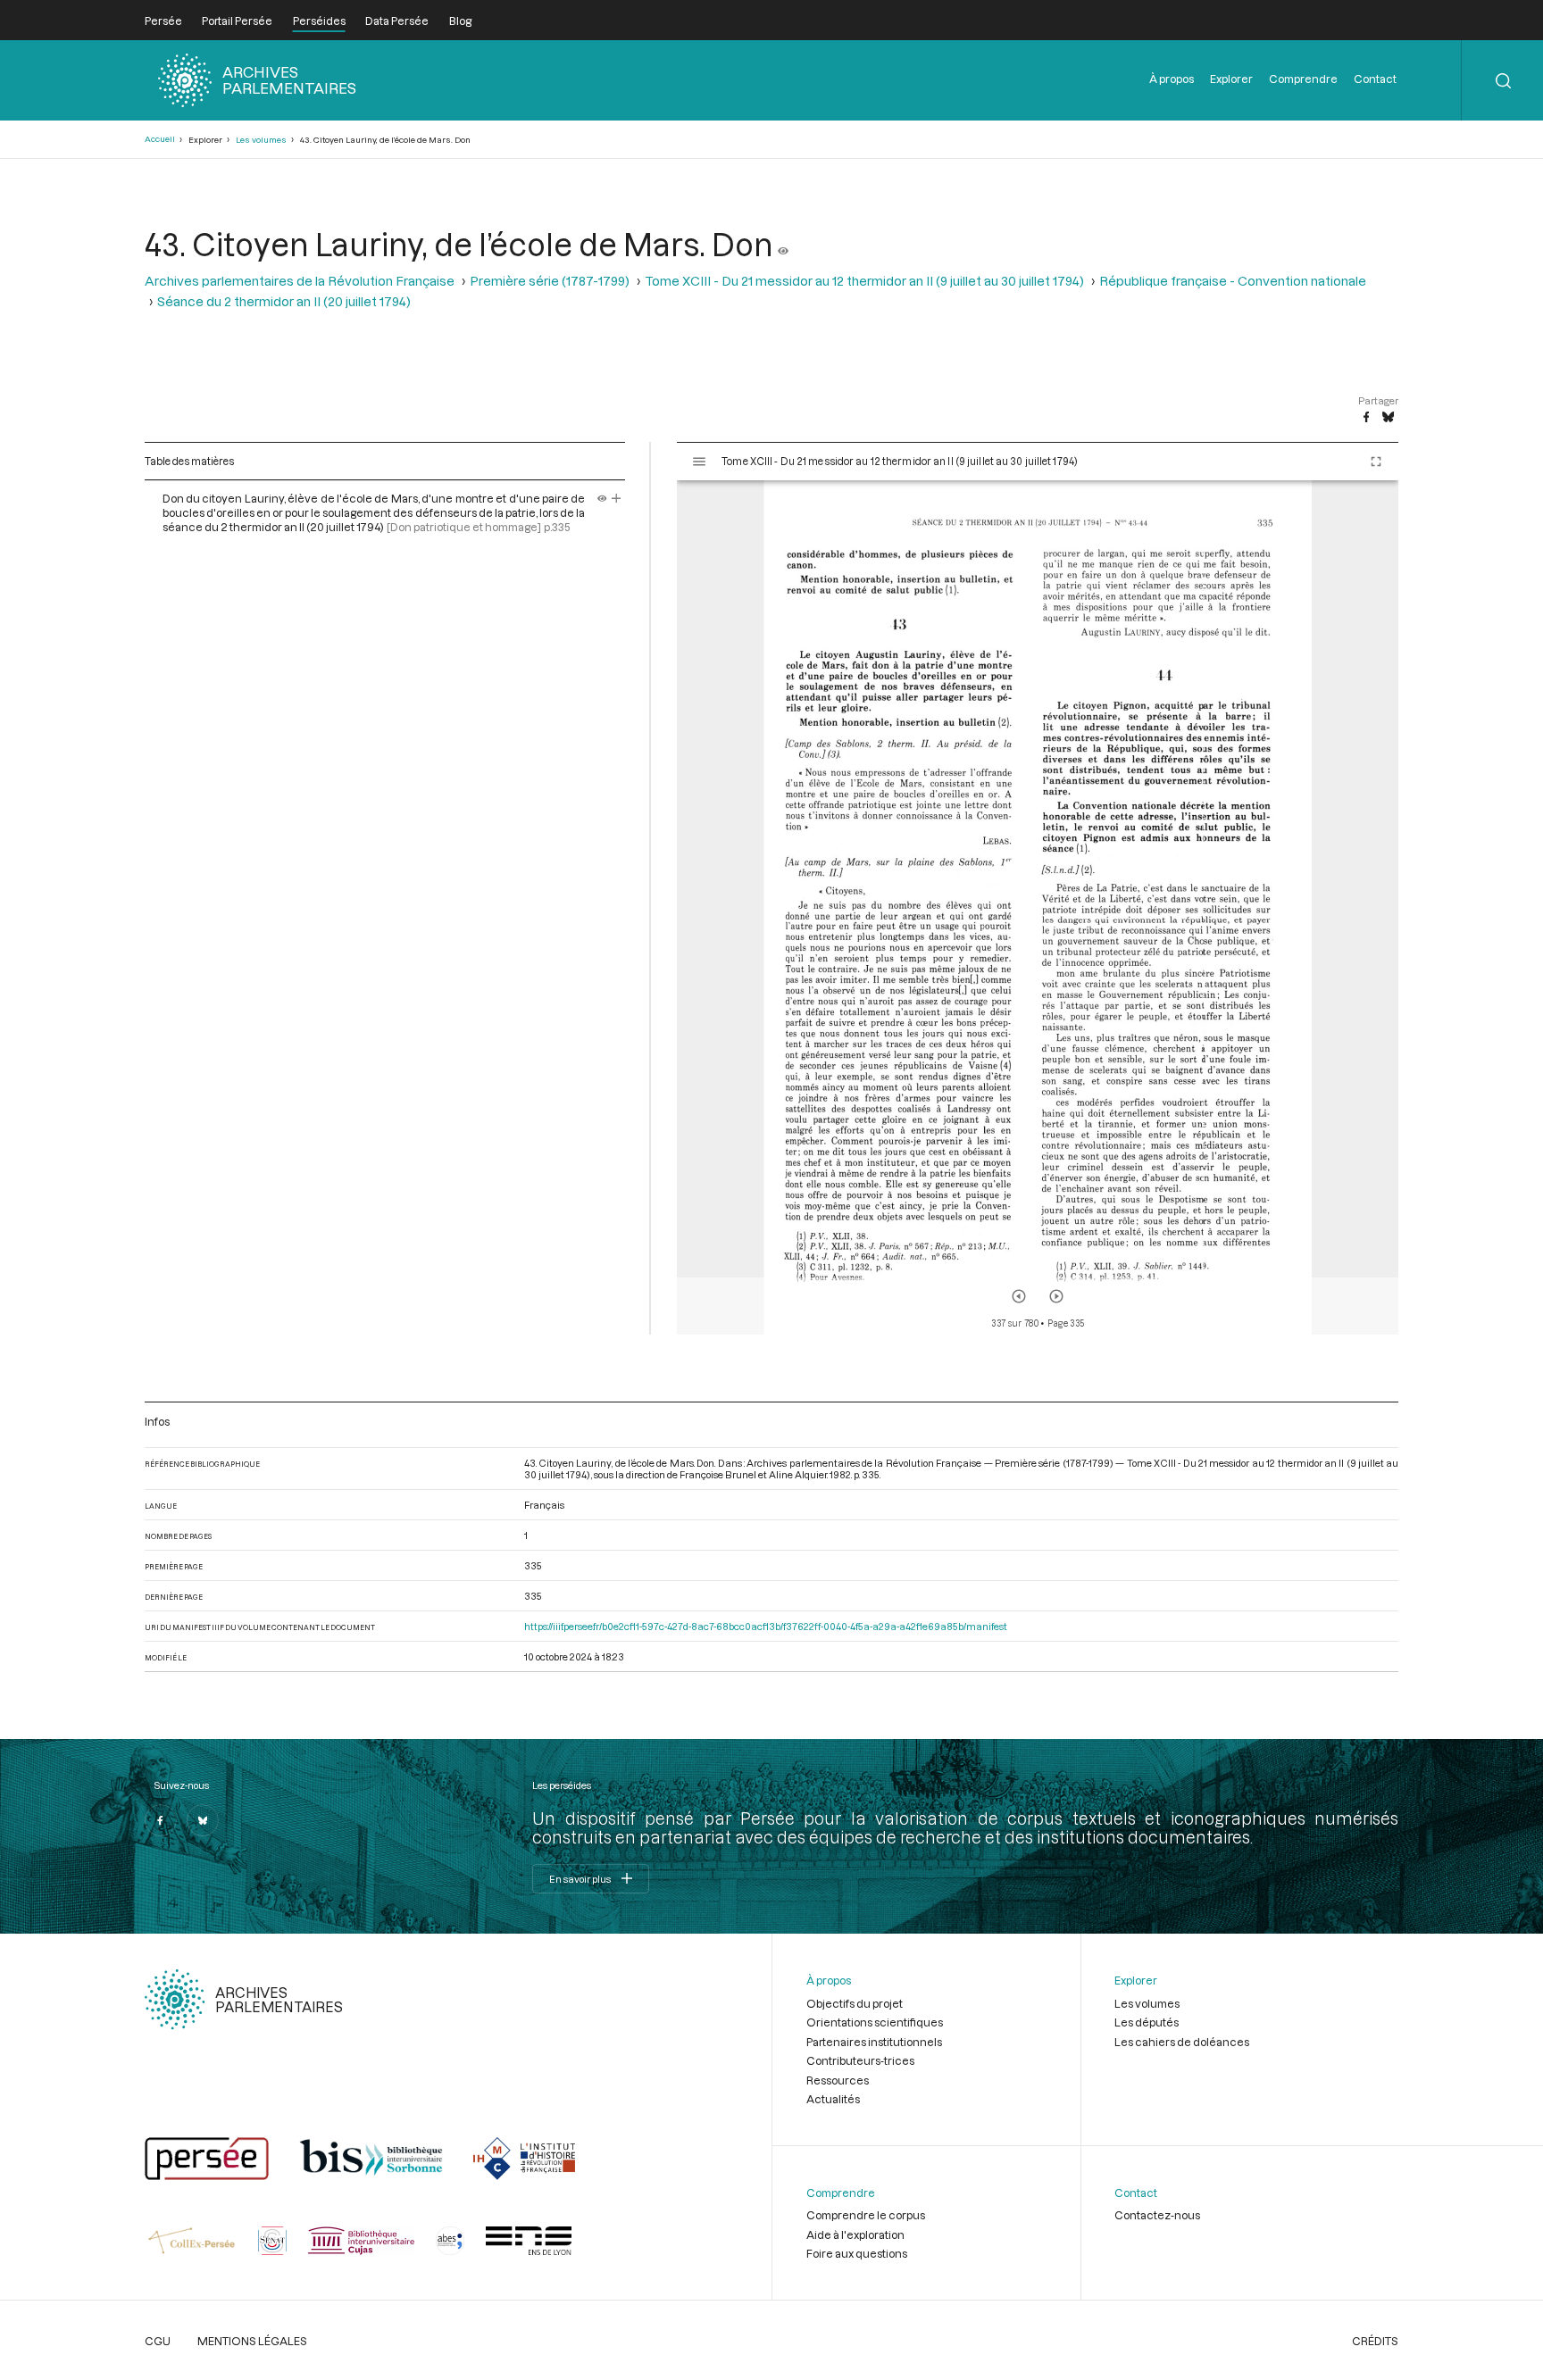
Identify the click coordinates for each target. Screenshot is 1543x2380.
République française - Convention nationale (1233, 281)
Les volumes (261, 140)
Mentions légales (252, 2341)
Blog (460, 21)
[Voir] (783, 244)
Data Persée (397, 21)
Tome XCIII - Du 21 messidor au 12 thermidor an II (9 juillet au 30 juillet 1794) (864, 281)
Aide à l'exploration (855, 2234)
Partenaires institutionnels (874, 2042)
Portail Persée (237, 21)
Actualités (833, 2099)
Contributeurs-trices (860, 2060)
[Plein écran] (1376, 462)
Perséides (319, 21)
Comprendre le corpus (866, 2215)
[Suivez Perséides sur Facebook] (161, 1820)
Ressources (838, 2080)
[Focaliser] (617, 498)
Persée (163, 21)
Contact (1375, 79)
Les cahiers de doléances (1182, 2042)
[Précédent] (1019, 1296)
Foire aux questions (857, 2253)
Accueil (160, 139)
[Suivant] (1056, 1296)
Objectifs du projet (855, 2003)
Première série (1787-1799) (550, 281)
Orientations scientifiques (875, 2022)
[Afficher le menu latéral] (699, 462)
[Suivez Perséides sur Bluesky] (203, 1820)
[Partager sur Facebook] (1366, 418)
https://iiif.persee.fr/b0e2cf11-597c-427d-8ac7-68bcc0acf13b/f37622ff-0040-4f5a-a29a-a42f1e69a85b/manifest (766, 1626)
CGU (158, 2341)
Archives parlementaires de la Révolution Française (300, 281)
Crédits (1375, 2341)
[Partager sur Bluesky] (1388, 418)
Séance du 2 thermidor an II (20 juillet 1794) (284, 301)
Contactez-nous (1157, 2215)
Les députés (1147, 2022)
